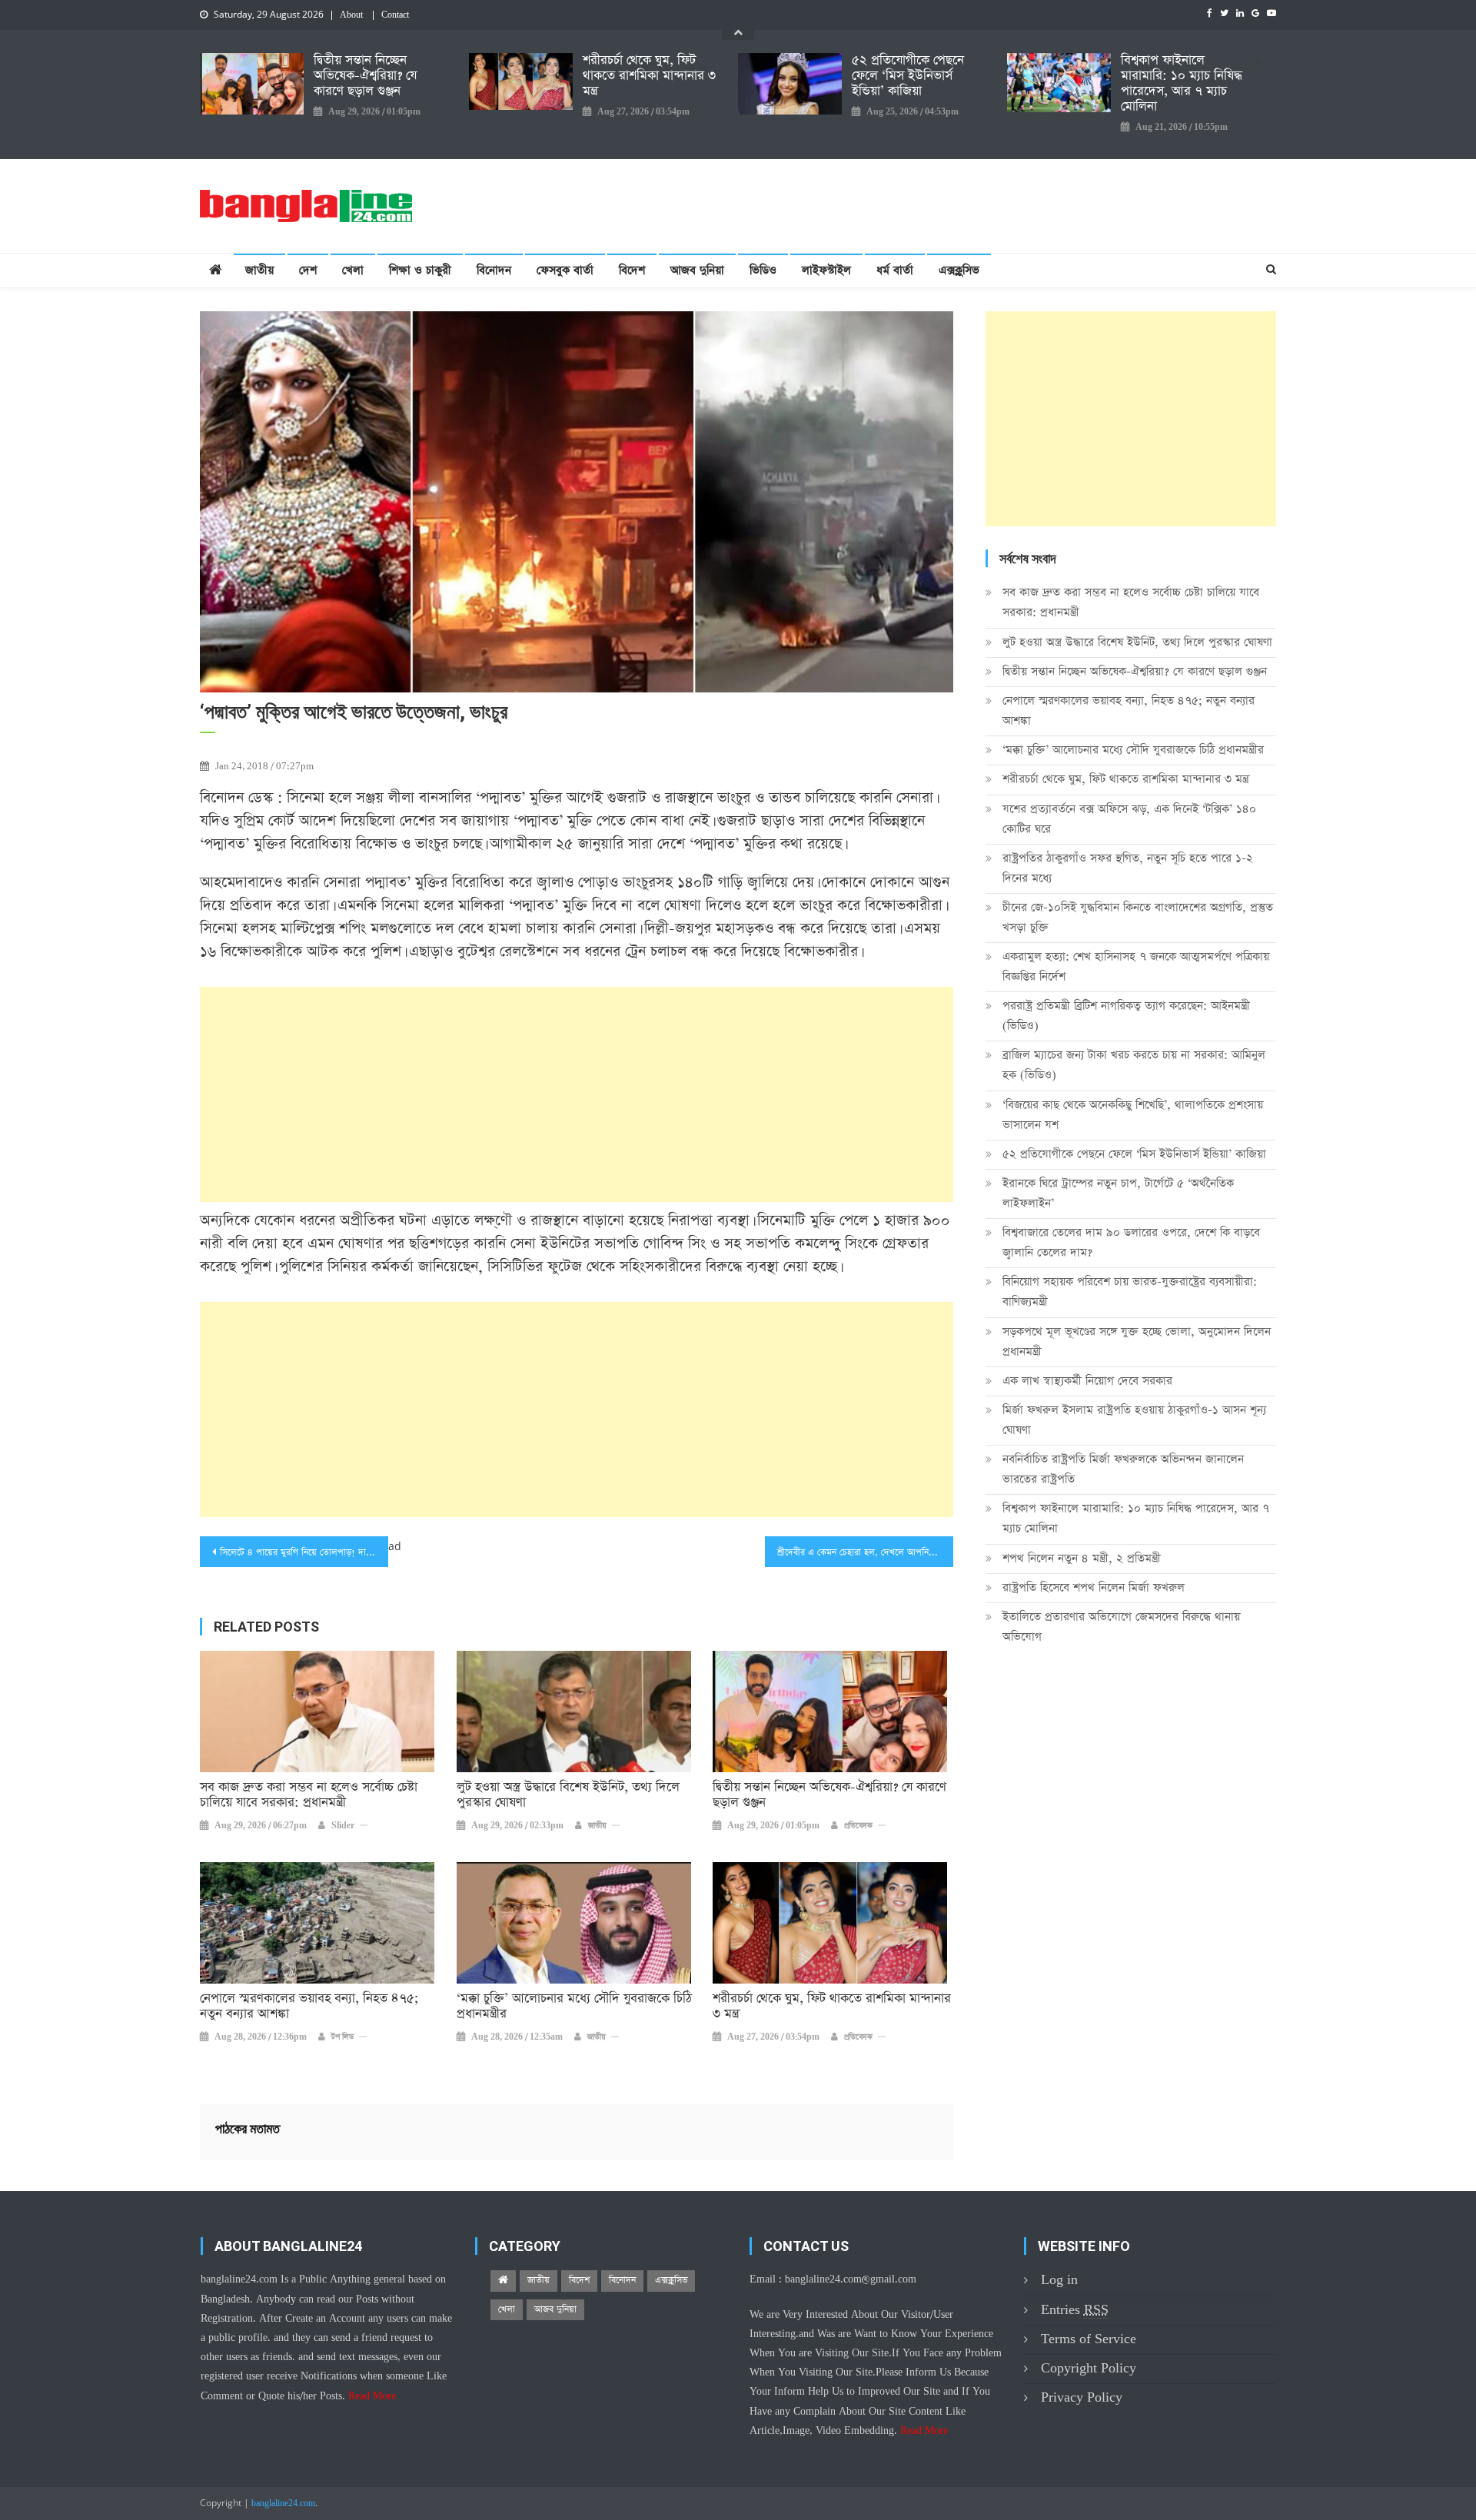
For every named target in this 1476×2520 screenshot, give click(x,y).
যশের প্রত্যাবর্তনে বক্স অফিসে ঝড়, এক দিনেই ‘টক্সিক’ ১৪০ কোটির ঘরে (1129, 819)
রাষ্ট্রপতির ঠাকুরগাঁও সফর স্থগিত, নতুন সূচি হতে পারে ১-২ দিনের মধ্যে (1128, 868)
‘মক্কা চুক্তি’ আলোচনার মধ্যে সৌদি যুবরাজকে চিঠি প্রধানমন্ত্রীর (574, 2007)
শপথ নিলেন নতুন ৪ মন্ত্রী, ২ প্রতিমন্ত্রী (1082, 1558)
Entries (1075, 2310)
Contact (395, 15)
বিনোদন (494, 270)
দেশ (308, 270)
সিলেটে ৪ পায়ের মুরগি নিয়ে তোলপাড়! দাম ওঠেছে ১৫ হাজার (304, 1552)
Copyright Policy (1089, 2368)
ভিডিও (763, 270)
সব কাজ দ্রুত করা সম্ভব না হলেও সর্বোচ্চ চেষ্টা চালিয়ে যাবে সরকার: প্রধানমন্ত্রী (309, 1795)
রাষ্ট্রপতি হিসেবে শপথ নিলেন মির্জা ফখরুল (1094, 1587)
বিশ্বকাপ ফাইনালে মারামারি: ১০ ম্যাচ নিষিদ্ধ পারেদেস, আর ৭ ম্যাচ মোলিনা (1182, 84)
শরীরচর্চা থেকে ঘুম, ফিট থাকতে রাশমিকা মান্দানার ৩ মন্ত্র (649, 76)
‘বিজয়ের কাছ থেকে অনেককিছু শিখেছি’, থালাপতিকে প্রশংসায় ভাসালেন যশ (1133, 1115)
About (351, 15)
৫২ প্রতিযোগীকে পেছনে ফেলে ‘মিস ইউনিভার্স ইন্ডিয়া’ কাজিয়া (908, 76)
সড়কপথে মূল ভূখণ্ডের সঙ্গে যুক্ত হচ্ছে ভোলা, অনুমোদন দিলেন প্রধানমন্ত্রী (1137, 1341)
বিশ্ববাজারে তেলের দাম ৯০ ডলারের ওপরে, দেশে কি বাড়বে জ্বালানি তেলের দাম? (1131, 1242)
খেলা (353, 270)
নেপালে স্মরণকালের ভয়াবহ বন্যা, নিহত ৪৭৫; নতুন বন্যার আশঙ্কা (309, 2007)
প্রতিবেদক (858, 1826)
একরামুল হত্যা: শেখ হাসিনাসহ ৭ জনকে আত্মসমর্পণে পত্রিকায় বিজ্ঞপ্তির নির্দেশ (1136, 966)
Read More (372, 2396)
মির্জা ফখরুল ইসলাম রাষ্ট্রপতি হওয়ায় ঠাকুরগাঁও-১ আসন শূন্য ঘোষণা (1134, 1420)
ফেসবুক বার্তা (565, 270)
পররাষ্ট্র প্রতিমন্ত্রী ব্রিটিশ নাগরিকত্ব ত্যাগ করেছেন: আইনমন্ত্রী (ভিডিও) (1126, 1016)
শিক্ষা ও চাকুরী (420, 270)
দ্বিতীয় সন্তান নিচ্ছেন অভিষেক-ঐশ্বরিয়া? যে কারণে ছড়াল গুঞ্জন (365, 76)
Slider (343, 1826)
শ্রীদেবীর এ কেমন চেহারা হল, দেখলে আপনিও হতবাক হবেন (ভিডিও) (865, 1552)
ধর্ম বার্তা (895, 270)
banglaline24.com (283, 2504)
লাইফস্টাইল (826, 270)
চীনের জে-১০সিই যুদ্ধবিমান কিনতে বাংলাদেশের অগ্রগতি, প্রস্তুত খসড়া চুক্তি (1138, 917)
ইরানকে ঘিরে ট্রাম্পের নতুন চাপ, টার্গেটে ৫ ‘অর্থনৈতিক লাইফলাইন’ (1118, 1193)
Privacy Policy (1082, 2397)
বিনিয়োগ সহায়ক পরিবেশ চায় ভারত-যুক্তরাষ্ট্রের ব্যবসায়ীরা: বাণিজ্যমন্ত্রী (1130, 1292)
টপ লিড (342, 2037)
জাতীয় (259, 270)
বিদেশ (632, 270)
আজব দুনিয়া (697, 270)
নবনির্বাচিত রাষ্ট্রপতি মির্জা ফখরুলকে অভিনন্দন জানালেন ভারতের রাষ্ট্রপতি (1123, 1469)
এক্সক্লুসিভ (959, 270)
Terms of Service (1089, 2339)
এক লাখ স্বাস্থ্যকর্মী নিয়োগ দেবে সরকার (1087, 1381)
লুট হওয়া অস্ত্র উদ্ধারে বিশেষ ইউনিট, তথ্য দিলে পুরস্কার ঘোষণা (568, 1795)
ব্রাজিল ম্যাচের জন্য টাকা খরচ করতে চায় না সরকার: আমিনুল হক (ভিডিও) (1134, 1065)
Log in (1059, 2280)
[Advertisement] (577, 1094)
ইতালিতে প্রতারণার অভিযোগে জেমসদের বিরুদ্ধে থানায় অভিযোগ (1121, 1627)
